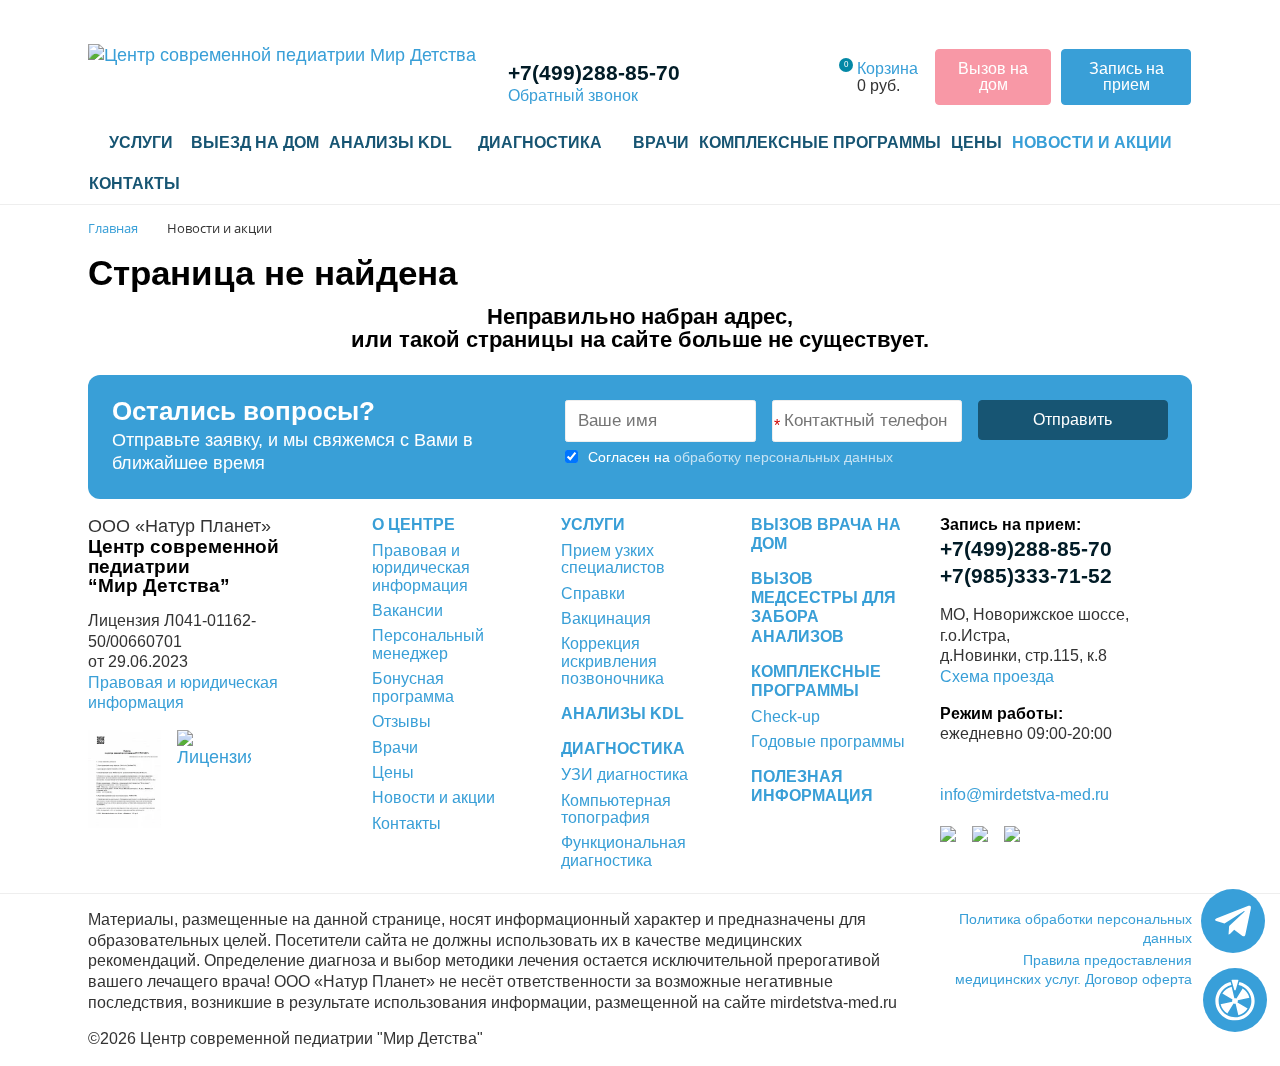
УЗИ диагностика (624, 774)
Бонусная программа (413, 687)
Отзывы (401, 721)
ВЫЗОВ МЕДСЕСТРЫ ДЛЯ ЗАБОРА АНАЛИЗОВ (823, 607)
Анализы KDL (390, 142)
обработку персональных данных (783, 457)
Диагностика (623, 748)
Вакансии (407, 610)
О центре (413, 524)
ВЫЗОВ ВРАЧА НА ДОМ (826, 534)
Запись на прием (1126, 76)
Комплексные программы (820, 142)
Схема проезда (997, 676)
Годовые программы (828, 741)
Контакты (134, 183)
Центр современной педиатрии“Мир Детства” (183, 566)
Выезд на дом (255, 142)
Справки (593, 593)
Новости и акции (1092, 142)
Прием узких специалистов (613, 559)
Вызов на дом (993, 76)
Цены (976, 142)
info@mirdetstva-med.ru (1024, 794)
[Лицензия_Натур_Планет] (124, 778)
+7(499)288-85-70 (594, 72)
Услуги (139, 142)
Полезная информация (812, 786)
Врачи (661, 142)
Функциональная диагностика (623, 851)
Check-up (785, 716)
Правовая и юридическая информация (421, 568)
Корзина (887, 68)
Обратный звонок (573, 95)
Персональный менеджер (428, 644)
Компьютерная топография (616, 809)
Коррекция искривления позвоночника (612, 661)
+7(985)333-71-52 (1026, 575)
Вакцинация (606, 618)
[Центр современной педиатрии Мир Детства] (282, 54)
